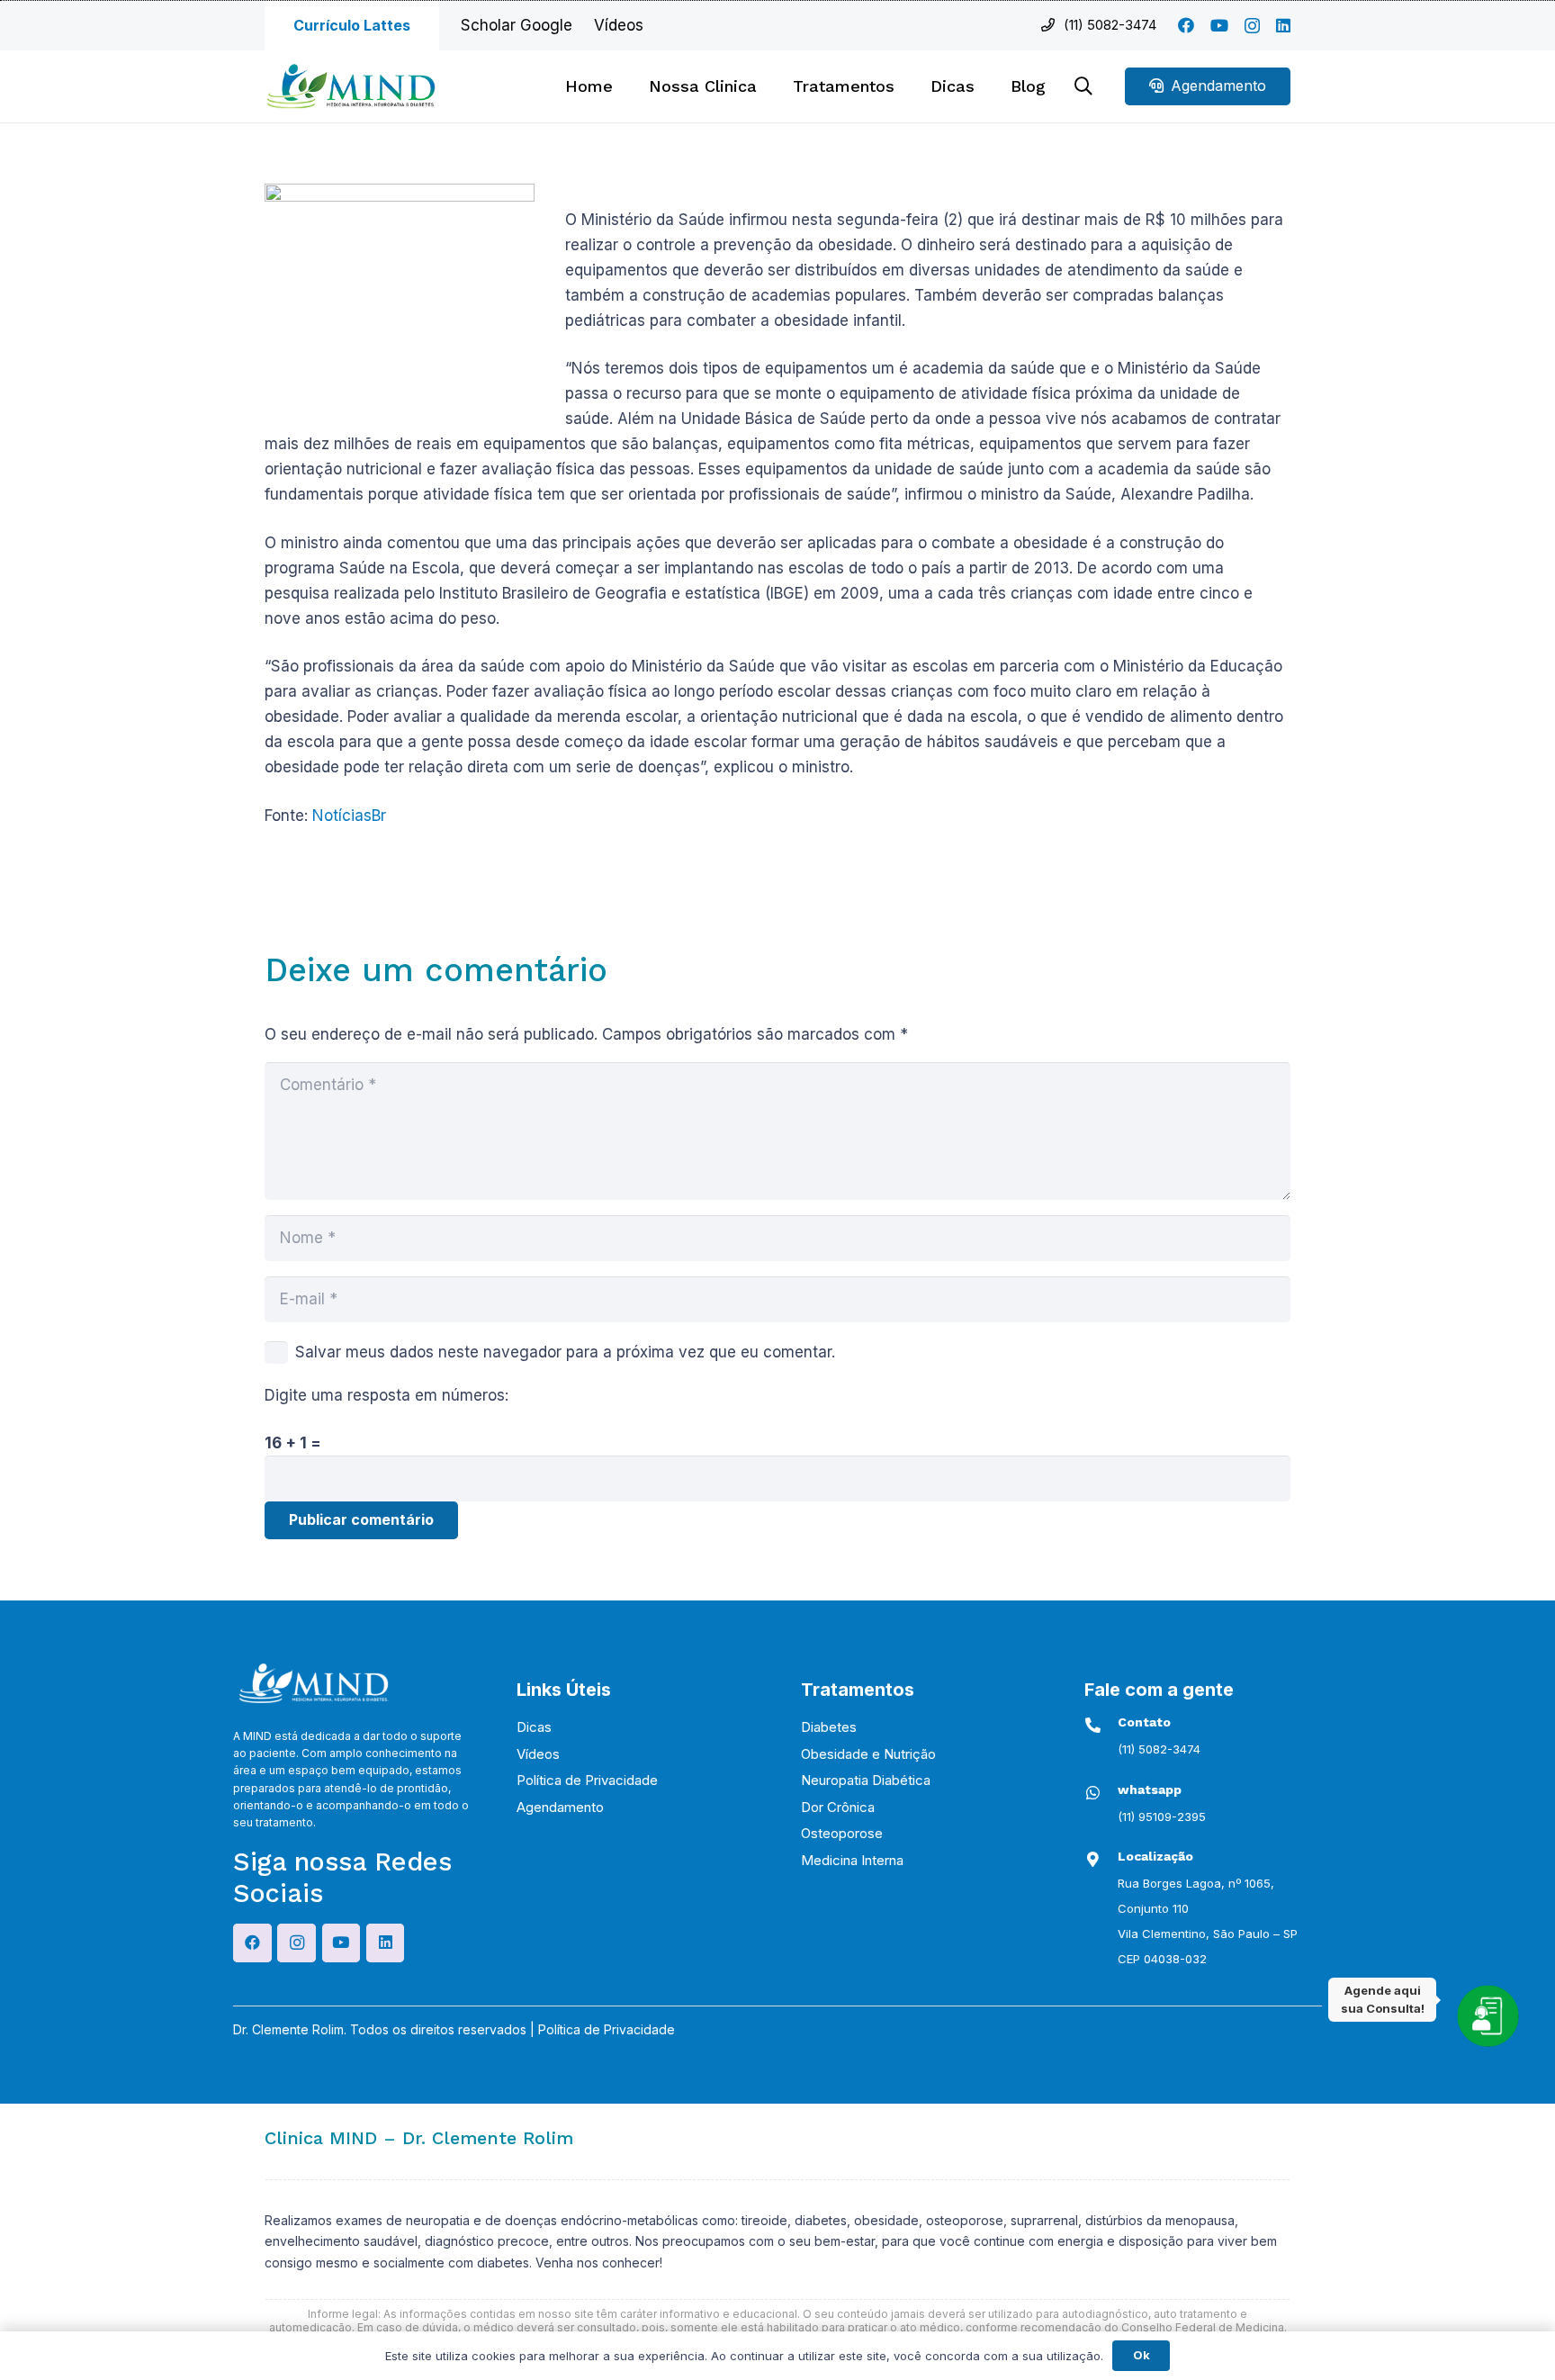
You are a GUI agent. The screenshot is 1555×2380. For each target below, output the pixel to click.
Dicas (534, 1727)
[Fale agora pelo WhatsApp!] (1488, 2015)
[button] (905, 86)
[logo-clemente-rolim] (351, 86)
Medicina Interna (852, 1860)
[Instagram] (1252, 26)
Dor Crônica (838, 1807)
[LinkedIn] (1283, 25)
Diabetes (829, 1727)
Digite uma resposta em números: (387, 1395)
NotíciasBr (349, 816)
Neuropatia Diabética (866, 1780)
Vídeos (538, 1754)
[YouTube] (1219, 25)
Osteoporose (842, 1833)
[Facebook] (1186, 25)
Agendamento (560, 1807)
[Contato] (1101, 1725)
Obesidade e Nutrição (868, 1754)
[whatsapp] (1101, 1793)
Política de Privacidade (587, 1780)
